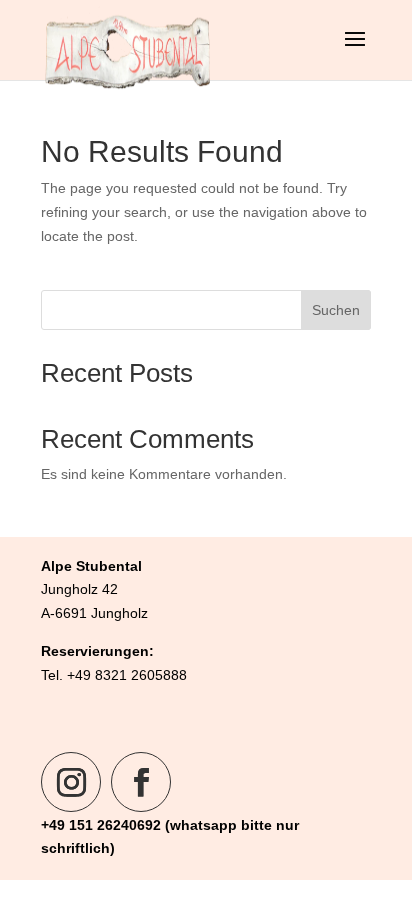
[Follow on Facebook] (141, 782)
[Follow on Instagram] (71, 782)
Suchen (336, 310)
